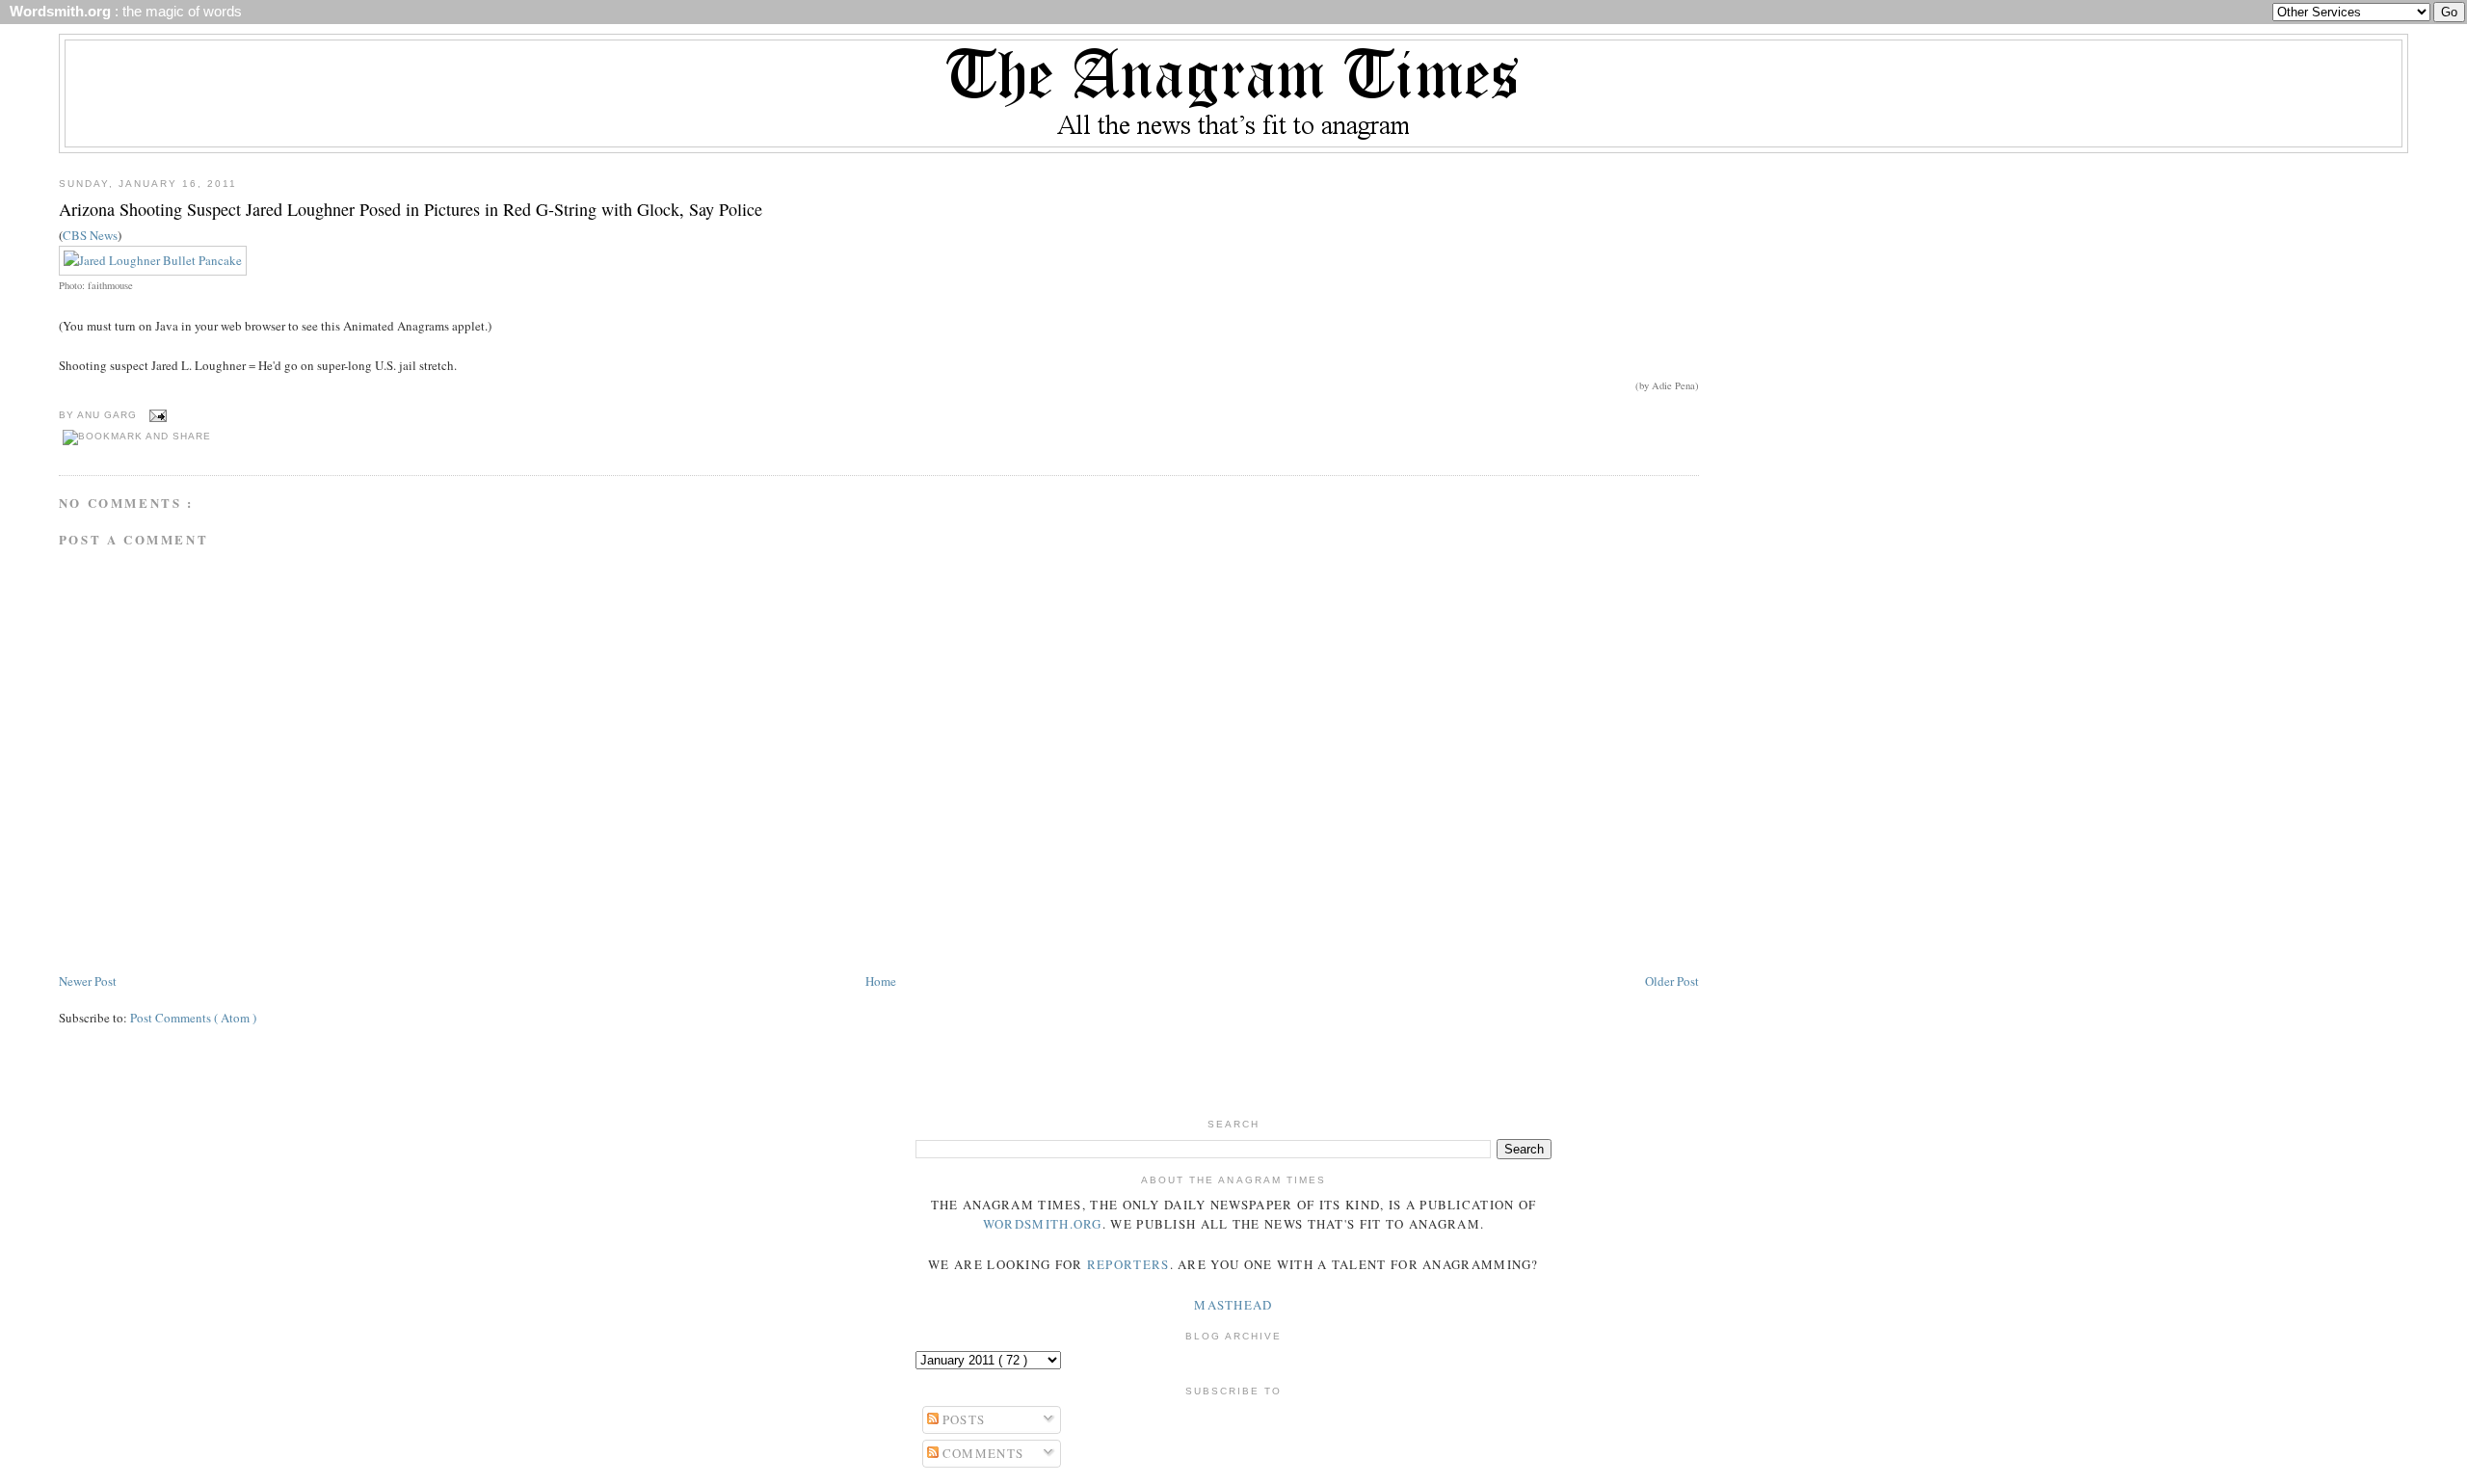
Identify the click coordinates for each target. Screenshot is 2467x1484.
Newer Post (88, 981)
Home (881, 981)
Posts (962, 1419)
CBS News (90, 235)
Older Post (1672, 981)
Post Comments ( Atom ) (193, 1018)
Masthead (1233, 1305)
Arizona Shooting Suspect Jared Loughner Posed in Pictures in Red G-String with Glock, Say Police (411, 209)
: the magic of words (122, 12)
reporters (1128, 1264)
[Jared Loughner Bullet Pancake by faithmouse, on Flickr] (153, 260)
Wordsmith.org (1043, 1224)
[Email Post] (156, 415)
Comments (981, 1453)
